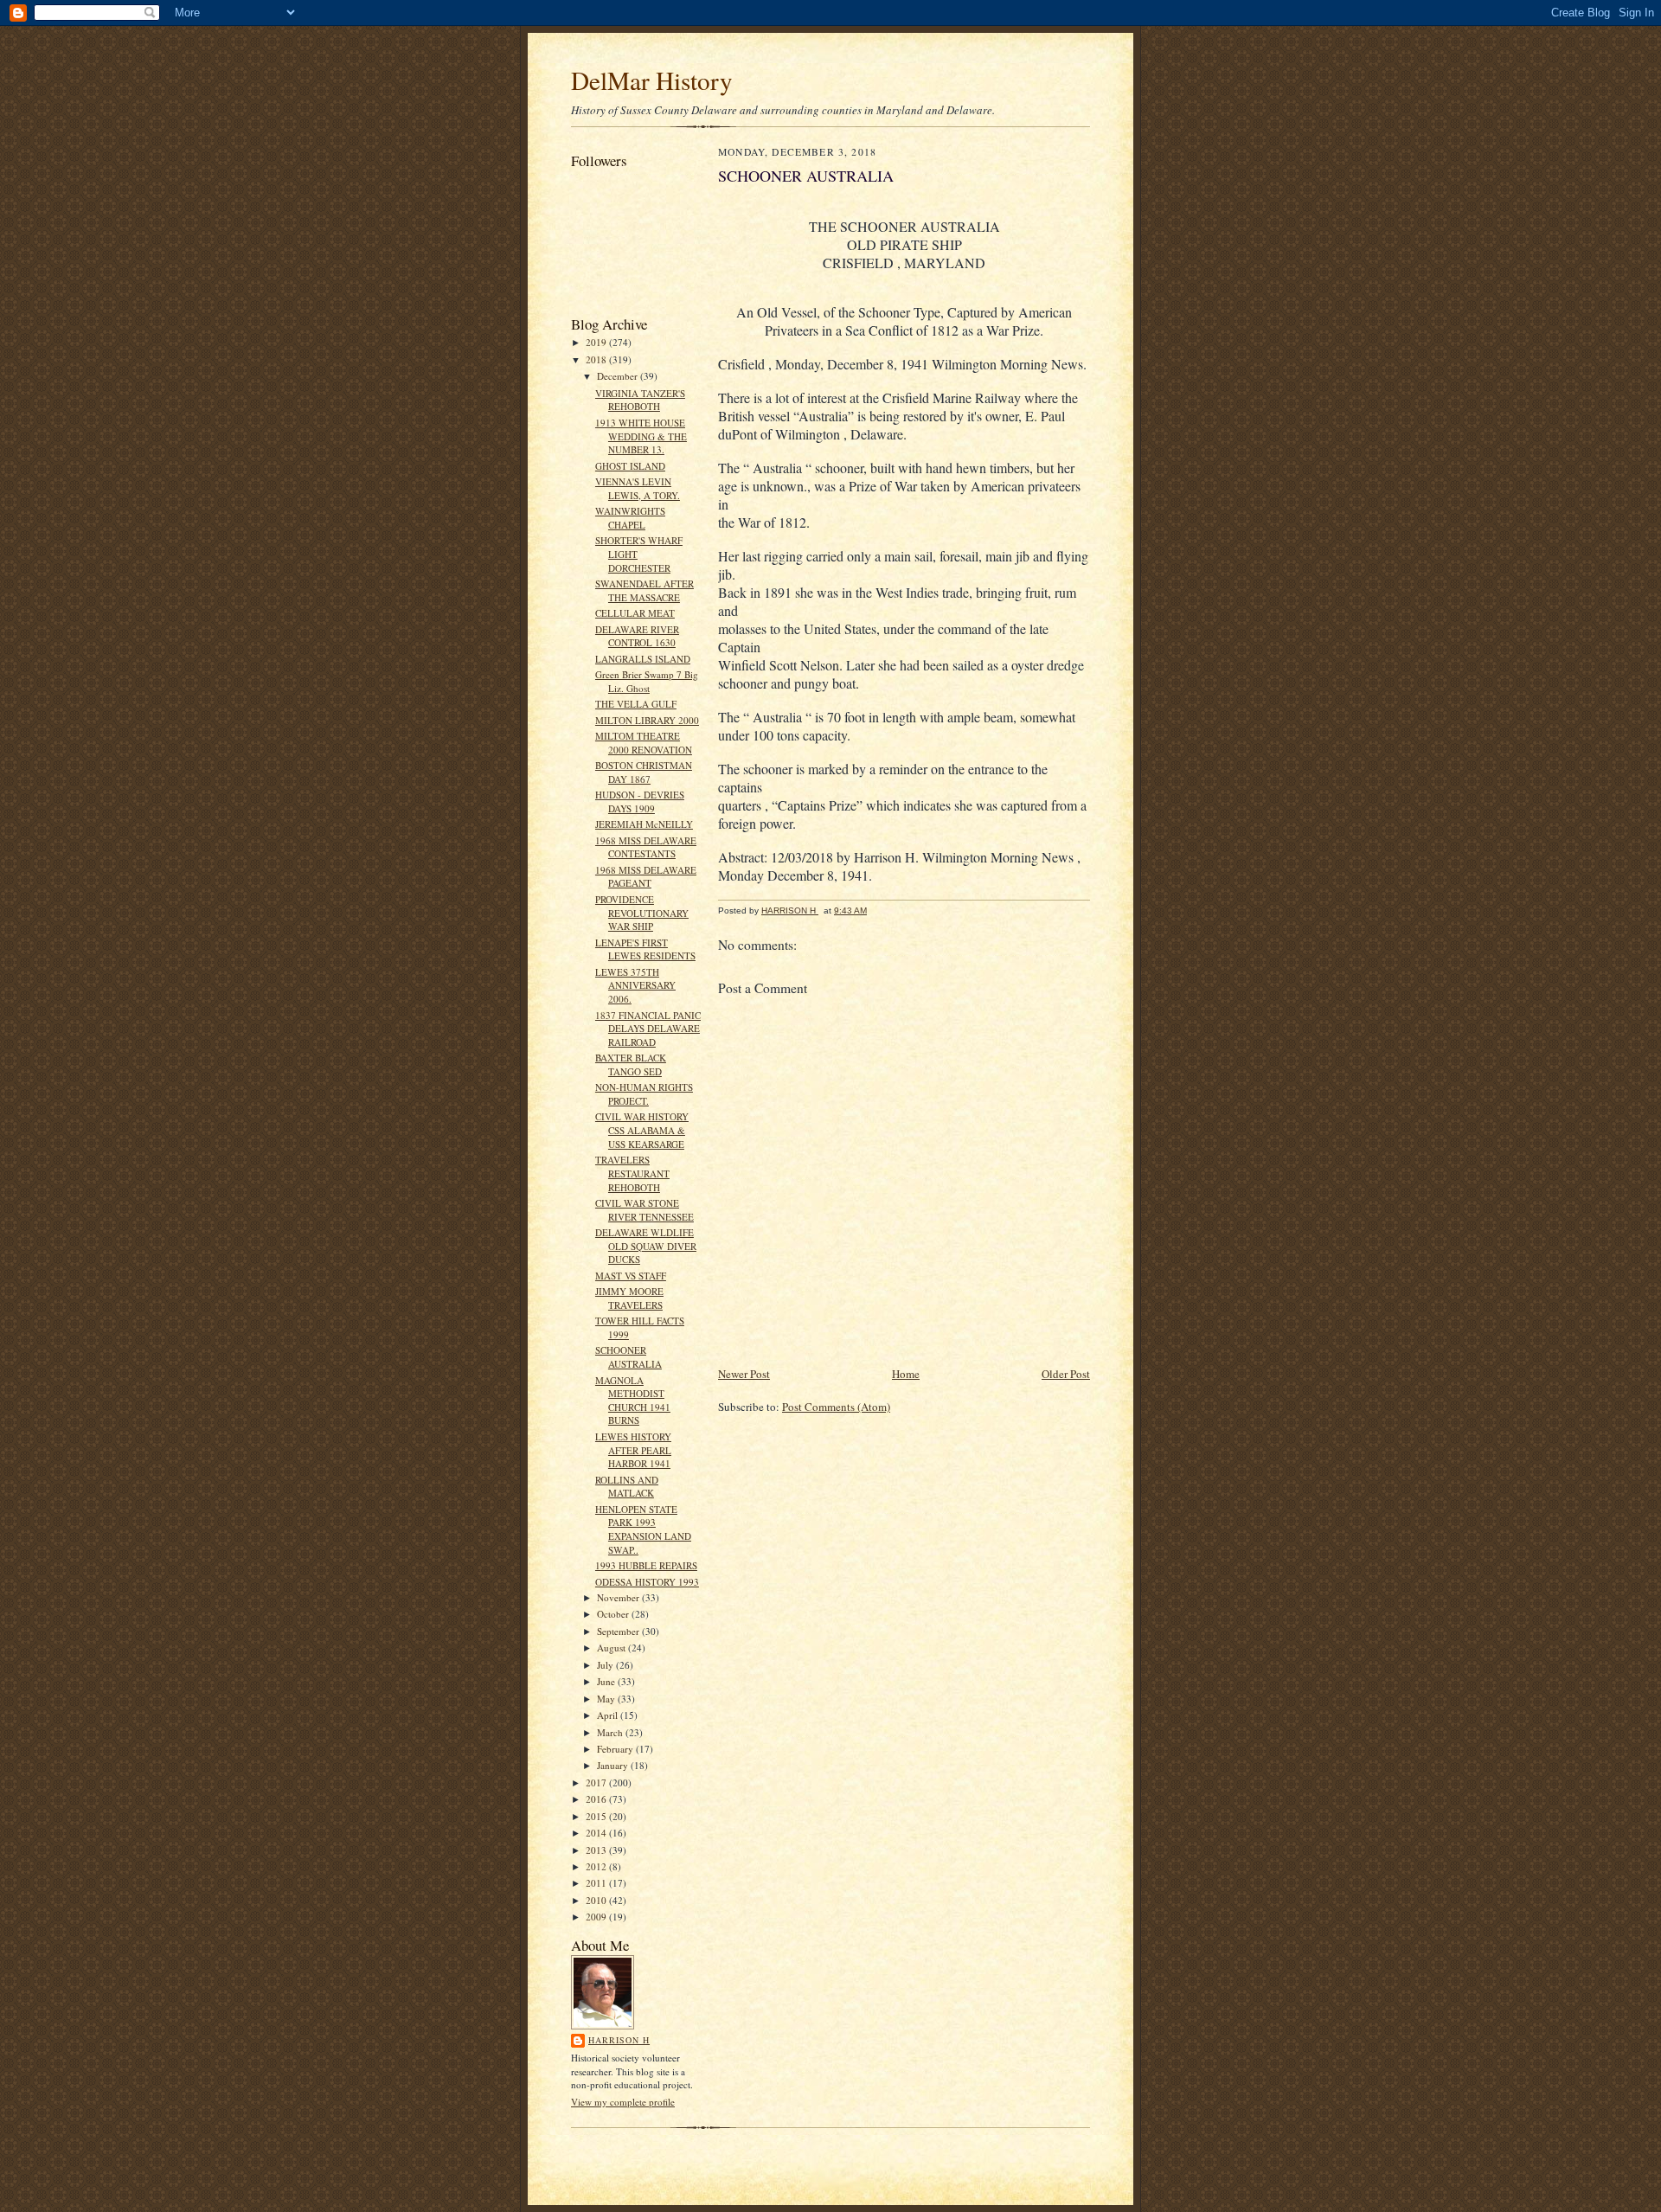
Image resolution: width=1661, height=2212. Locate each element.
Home (906, 1374)
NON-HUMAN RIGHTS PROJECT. (644, 1094)
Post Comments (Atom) (836, 1407)
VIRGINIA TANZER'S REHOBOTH (640, 400)
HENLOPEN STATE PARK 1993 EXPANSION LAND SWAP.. (643, 1529)
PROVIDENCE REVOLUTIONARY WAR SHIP (642, 913)
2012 (597, 1866)
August (612, 1648)
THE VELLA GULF (636, 704)
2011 (597, 1883)
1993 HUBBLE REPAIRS (646, 1565)
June (607, 1681)
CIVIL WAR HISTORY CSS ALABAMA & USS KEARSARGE (642, 1130)
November (619, 1597)
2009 (597, 1917)
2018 (597, 359)
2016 (597, 1799)
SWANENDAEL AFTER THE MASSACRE (645, 590)
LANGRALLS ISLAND (643, 659)
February (616, 1749)
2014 (597, 1833)
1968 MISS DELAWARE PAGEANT (646, 877)
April (609, 1715)
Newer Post (744, 1374)
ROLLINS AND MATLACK (627, 1487)
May (607, 1699)
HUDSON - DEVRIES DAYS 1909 (640, 801)
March (611, 1732)
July (606, 1665)
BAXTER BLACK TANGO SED (631, 1064)
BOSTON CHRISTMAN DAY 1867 (644, 772)
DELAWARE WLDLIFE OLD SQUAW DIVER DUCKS (646, 1246)
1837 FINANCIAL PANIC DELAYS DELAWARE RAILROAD (648, 1029)
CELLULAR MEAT (635, 613)
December (619, 376)
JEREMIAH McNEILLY (644, 824)
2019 (597, 342)
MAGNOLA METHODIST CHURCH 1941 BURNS (633, 1401)
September (619, 1631)
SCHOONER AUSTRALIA (628, 1357)
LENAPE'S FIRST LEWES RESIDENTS (645, 949)
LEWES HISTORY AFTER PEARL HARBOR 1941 (633, 1450)
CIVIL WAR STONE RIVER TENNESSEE (645, 1210)
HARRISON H (619, 2040)
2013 (597, 1850)
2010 (597, 1900)
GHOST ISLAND (630, 466)
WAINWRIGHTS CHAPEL (630, 518)
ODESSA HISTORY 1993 (647, 1582)
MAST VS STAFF (631, 1276)
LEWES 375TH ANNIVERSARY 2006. (635, 985)
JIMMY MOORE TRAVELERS (629, 1298)
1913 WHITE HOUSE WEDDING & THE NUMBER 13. (641, 436)
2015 (597, 1816)
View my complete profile (623, 2102)
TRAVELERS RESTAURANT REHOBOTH (632, 1173)
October (614, 1614)
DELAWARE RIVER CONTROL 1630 (637, 636)
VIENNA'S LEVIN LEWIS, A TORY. (638, 488)
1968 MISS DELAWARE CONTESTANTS (646, 847)
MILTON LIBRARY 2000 (647, 720)
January (614, 1765)
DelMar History (652, 80)
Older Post (1066, 1374)
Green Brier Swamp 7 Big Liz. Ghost (647, 681)
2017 (597, 1782)
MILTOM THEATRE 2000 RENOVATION (644, 743)
